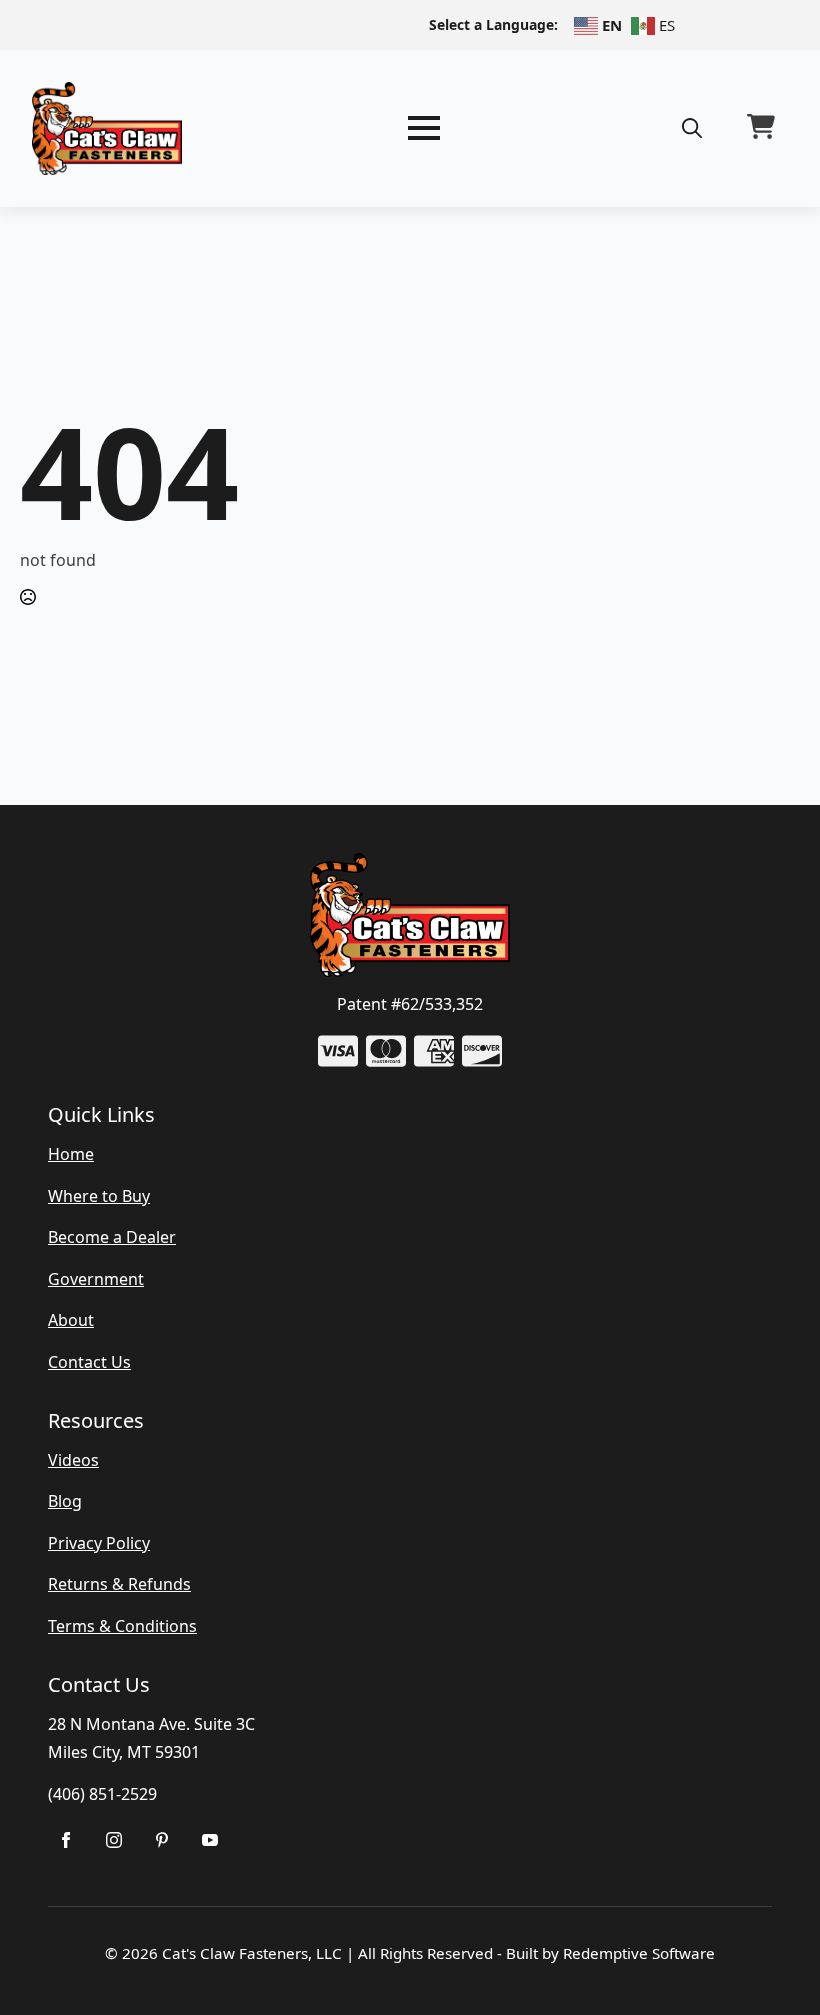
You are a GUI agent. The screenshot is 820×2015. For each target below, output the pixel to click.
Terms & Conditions (122, 1626)
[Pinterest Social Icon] (162, 1840)
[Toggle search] (692, 128)
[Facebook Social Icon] (66, 1840)
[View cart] (761, 128)
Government (96, 1279)
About (71, 1320)
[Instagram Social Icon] (114, 1840)
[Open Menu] (424, 128)
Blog (65, 1501)
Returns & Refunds (119, 1584)
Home (71, 1154)
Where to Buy (99, 1196)
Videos (73, 1460)
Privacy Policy (99, 1543)
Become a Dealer (112, 1237)
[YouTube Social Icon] (210, 1840)
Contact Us (89, 1362)
